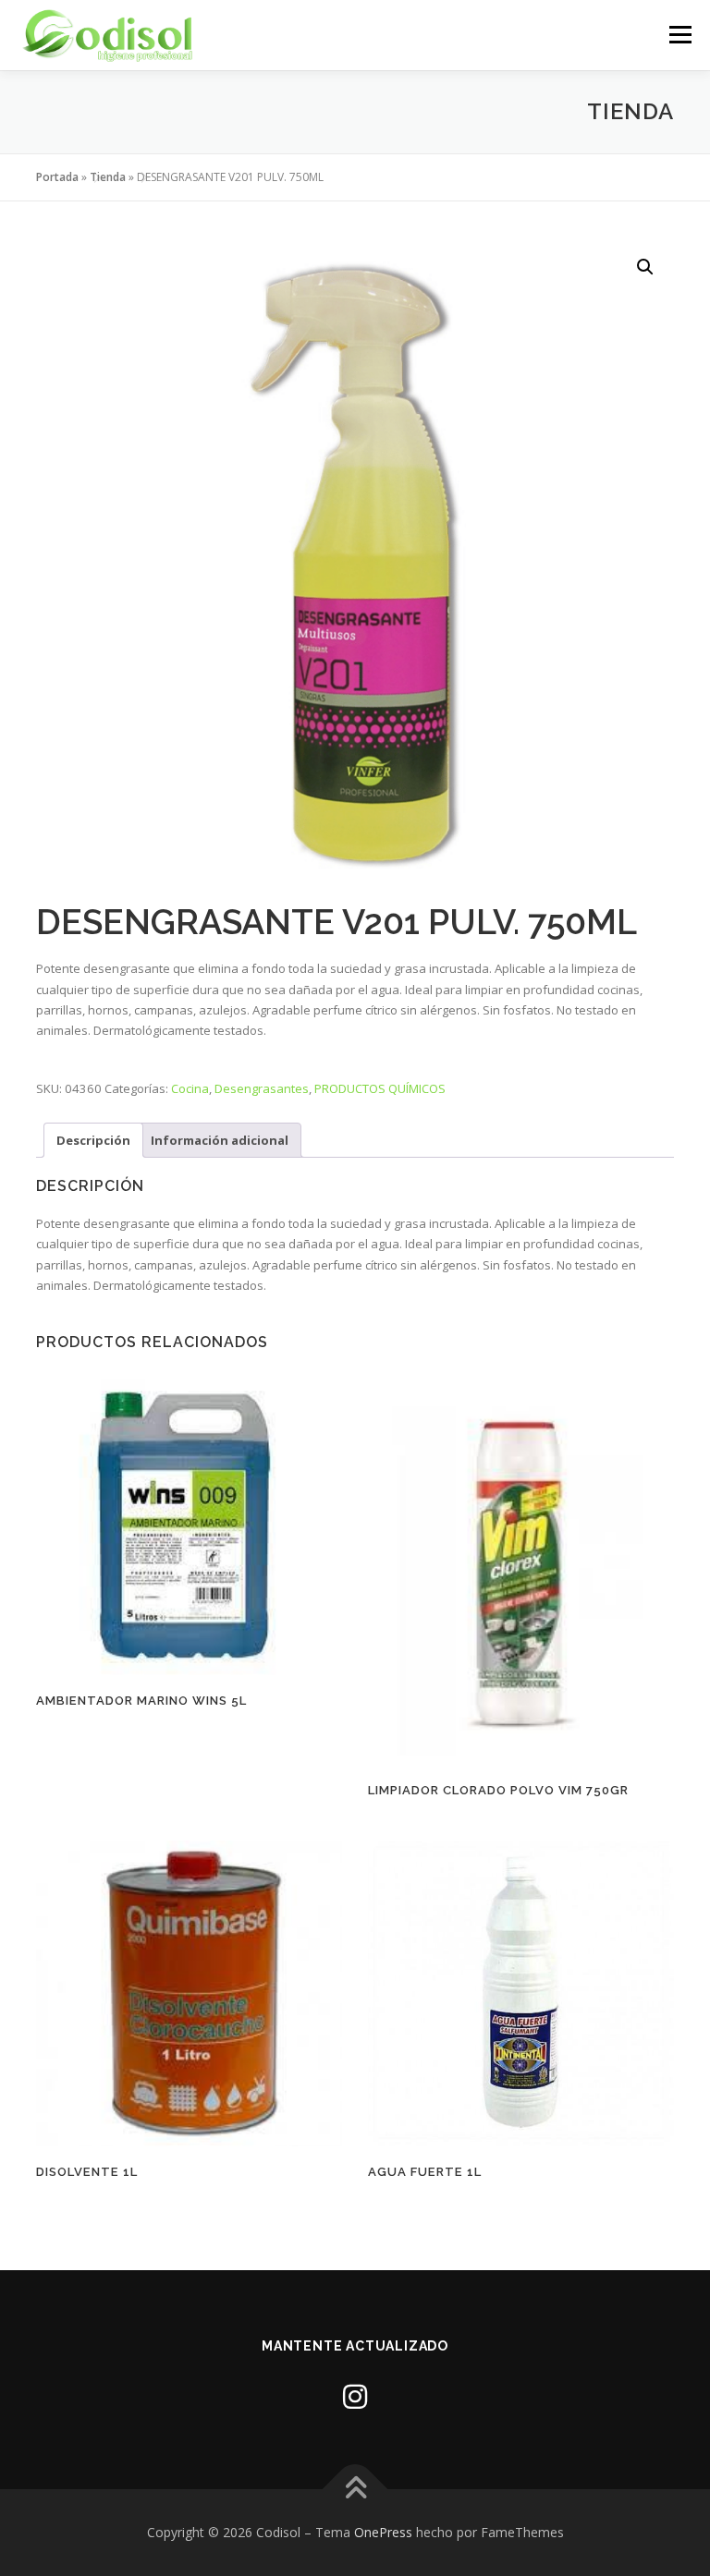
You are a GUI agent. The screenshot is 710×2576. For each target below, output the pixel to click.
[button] (645, 267)
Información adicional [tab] (220, 1140)
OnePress (383, 2532)
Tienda (108, 177)
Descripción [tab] (93, 1140)
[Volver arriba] (355, 2489)
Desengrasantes (262, 1088)
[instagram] (355, 2396)
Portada (57, 177)
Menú (680, 34)
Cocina (190, 1088)
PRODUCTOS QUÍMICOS (380, 1088)
